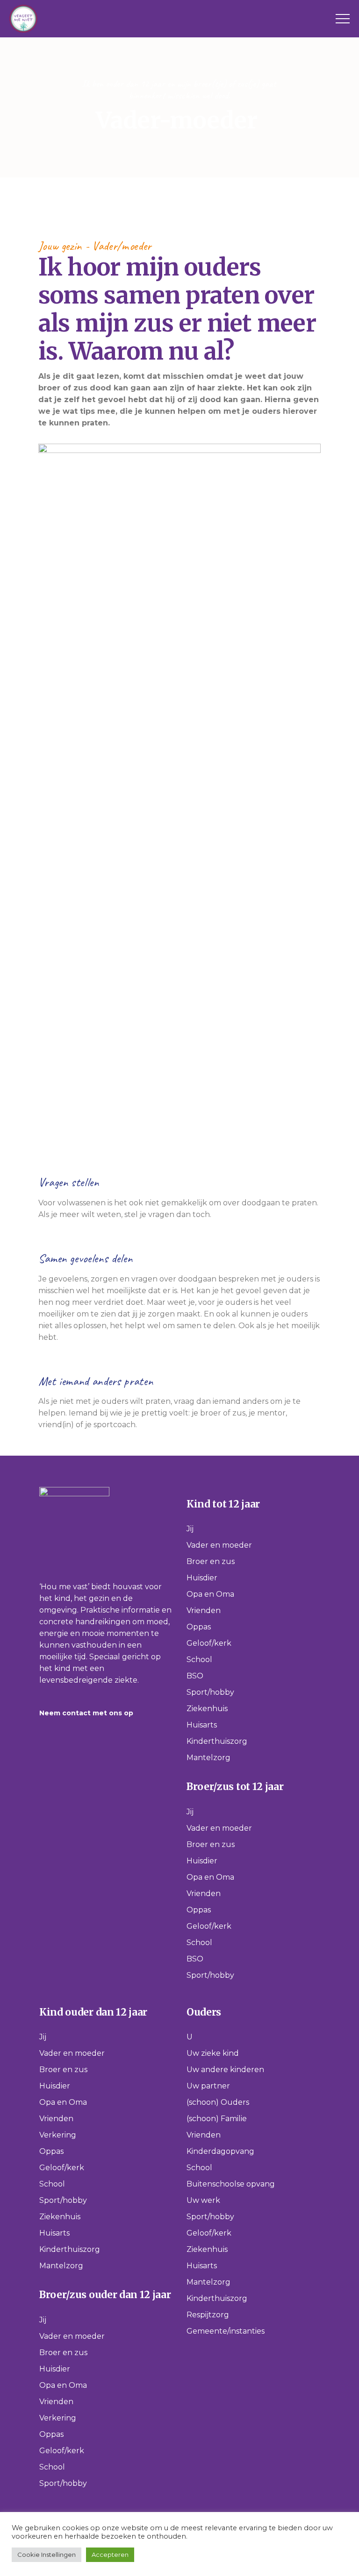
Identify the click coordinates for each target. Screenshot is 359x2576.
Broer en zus (211, 1561)
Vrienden (204, 1610)
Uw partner (208, 2086)
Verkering (58, 2135)
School (199, 1660)
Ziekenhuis (207, 1709)
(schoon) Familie (217, 2119)
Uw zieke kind (213, 2053)
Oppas (199, 1627)
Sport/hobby (210, 1692)
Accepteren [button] (110, 2555)
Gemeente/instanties (226, 2331)
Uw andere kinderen (225, 2070)
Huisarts (202, 1725)
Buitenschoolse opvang (231, 2184)
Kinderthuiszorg (217, 1741)
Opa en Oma (210, 1594)
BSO (195, 1676)
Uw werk (203, 2200)
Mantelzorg (208, 1758)
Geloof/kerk (209, 1643)
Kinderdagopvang (220, 2151)
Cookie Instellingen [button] (47, 2555)
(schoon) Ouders (218, 2102)
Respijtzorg (208, 2315)
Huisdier (202, 1578)
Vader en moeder (219, 1545)
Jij (190, 1529)
